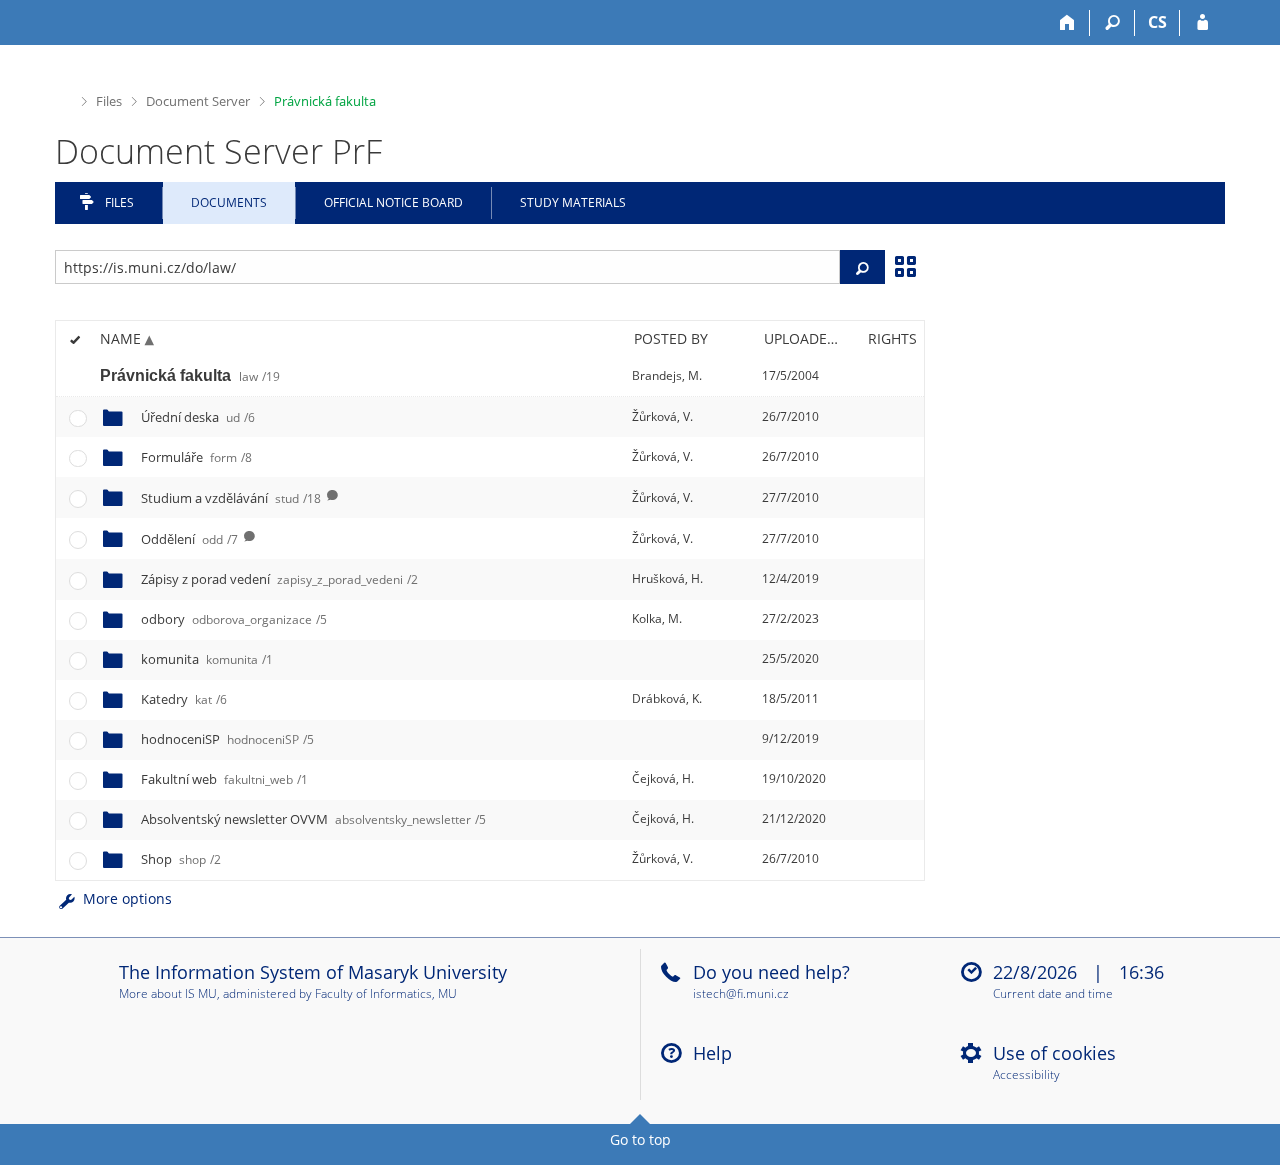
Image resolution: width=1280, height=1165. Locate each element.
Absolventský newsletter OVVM (313, 819)
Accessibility (1026, 1075)
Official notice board (393, 202)
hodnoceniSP (227, 739)
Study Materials (573, 202)
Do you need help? (771, 972)
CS (1157, 22)
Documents (229, 202)
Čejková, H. (663, 778)
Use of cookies (1054, 1053)
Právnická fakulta (325, 101)
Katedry (184, 699)
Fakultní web (224, 779)
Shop (181, 859)
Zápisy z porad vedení (279, 579)
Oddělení (189, 539)
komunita (207, 659)
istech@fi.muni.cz (741, 993)
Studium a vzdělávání (231, 498)
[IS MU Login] (1202, 23)
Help (712, 1053)
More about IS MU (168, 993)
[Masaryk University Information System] (91, 22)
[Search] (1112, 23)
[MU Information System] (63, 99)
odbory (234, 619)
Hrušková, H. (667, 578)
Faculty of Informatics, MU (386, 993)
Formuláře (196, 457)
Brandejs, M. (667, 375)
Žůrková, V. (662, 416)
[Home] (1067, 23)
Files (109, 101)
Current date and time (1053, 994)
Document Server (198, 101)
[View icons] (905, 265)
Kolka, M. (657, 618)
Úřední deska (198, 417)
